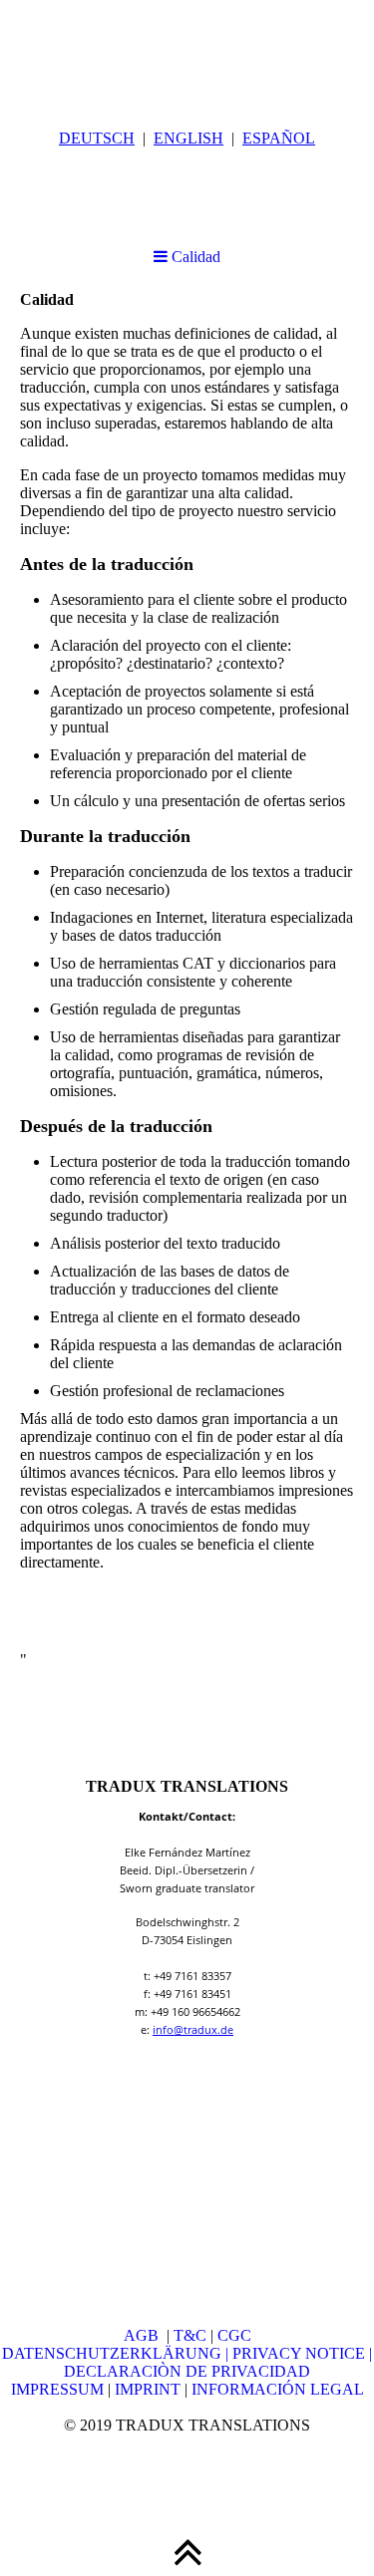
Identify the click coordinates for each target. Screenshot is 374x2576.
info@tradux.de (193, 2029)
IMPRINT (146, 2389)
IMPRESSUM (57, 2389)
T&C (190, 2335)
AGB (145, 2335)
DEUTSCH (97, 138)
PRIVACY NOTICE (301, 2353)
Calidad (194, 257)
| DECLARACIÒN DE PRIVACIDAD (218, 2362)
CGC (234, 2335)
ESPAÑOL (279, 138)
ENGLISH (188, 138)
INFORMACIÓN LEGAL (278, 2389)
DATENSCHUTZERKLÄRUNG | (117, 2353)
